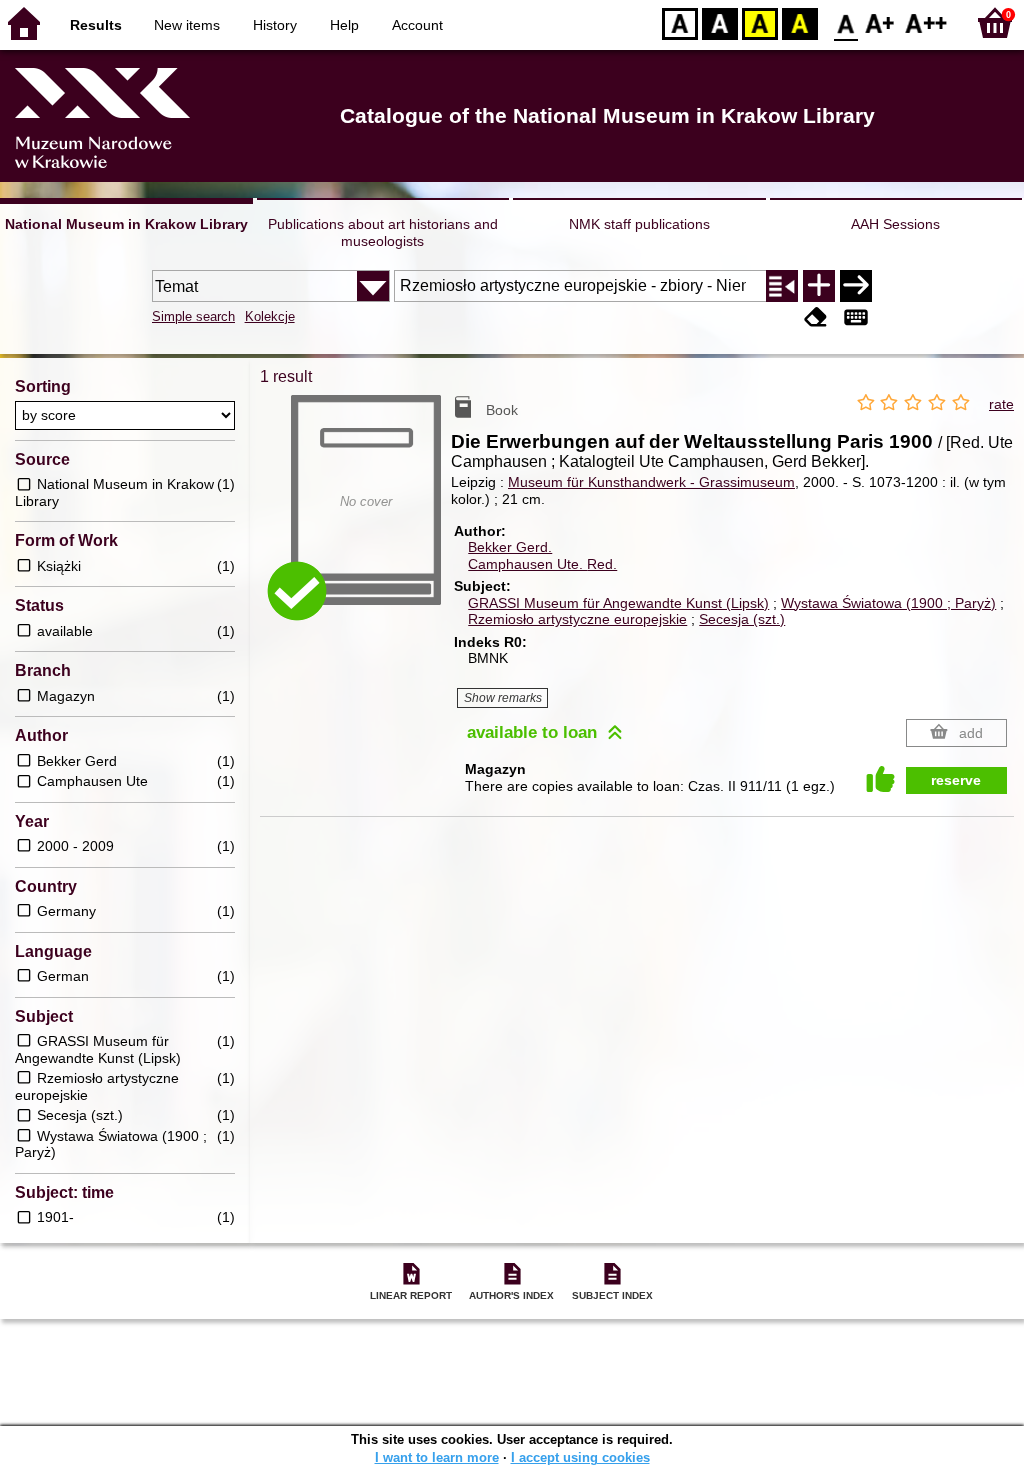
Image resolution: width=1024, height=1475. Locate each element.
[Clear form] (816, 318)
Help (344, 25)
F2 (926, 22)
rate (1001, 404)
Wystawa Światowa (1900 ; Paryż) (888, 603)
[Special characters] (856, 318)
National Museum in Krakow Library (126, 224)
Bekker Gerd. (510, 547)
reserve (956, 780)
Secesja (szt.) (742, 619)
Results (96, 25)
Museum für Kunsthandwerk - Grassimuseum (651, 482)
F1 (880, 22)
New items (187, 25)
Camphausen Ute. (542, 564)
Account (417, 25)
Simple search (193, 316)
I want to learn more (437, 1457)
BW (720, 22)
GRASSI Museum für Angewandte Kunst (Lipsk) (618, 603)
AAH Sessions (895, 224)
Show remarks (503, 698)
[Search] (856, 286)
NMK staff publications (639, 224)
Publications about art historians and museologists (383, 232)
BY (800, 22)
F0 (846, 22)
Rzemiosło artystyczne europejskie (577, 619)
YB (760, 22)
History (275, 25)
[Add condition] (819, 286)
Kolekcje (270, 316)
